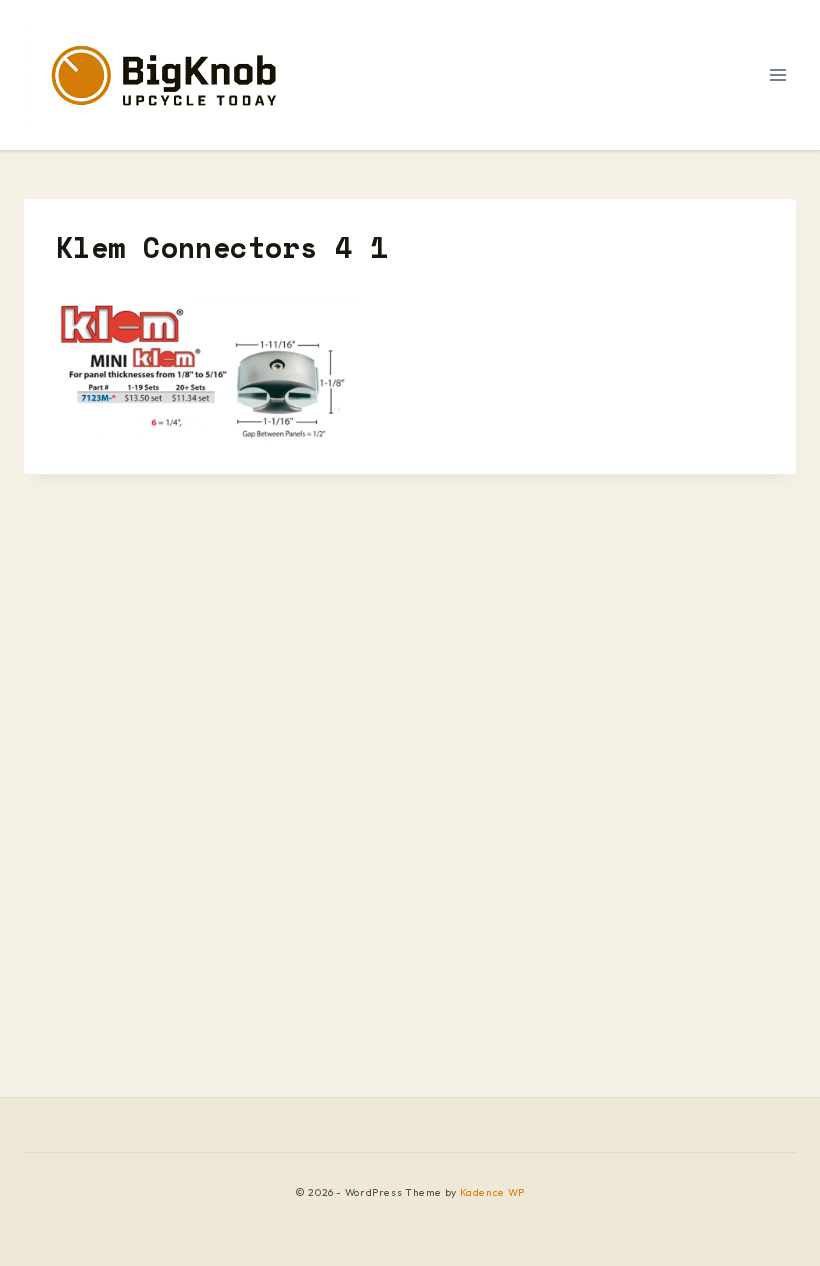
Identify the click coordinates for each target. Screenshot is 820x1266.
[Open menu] (777, 74)
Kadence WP (492, 1192)
